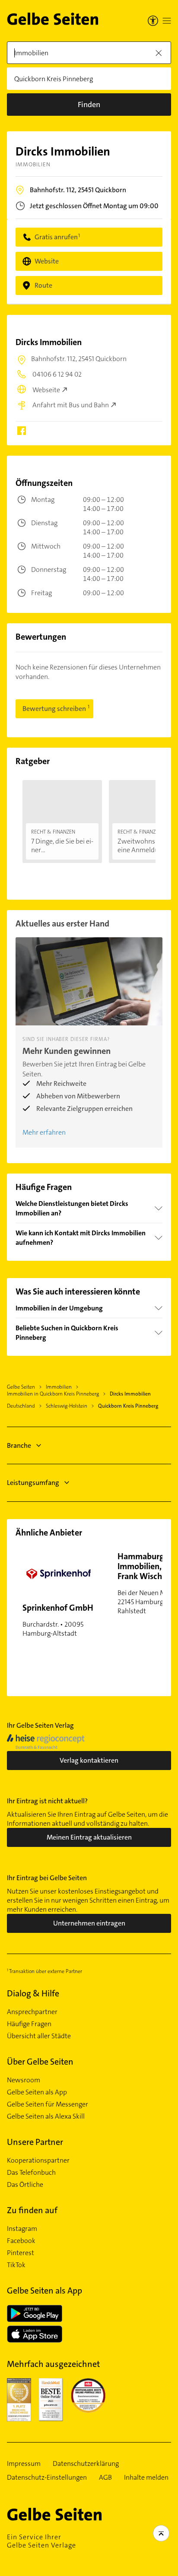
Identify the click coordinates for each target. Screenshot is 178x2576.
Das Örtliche (25, 2185)
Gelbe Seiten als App (37, 2092)
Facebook (21, 2241)
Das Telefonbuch (31, 2173)
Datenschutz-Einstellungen (47, 2478)
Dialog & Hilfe (33, 1993)
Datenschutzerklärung (86, 2464)
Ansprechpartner (32, 2012)
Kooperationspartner (38, 2160)
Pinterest (21, 2253)
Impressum (24, 2464)
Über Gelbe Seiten (40, 2062)
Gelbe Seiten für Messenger (48, 2104)
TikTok (16, 2265)
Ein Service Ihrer (41, 2541)
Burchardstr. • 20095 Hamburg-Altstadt (58, 1620)
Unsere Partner (35, 2142)
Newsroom (24, 2080)
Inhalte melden (146, 2478)
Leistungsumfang (33, 1483)
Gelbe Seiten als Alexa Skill (46, 2116)
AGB (105, 2478)
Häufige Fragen (29, 2024)
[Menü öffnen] (167, 21)
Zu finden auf (32, 2210)
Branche (19, 1445)
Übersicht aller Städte (39, 2036)
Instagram (22, 2229)
